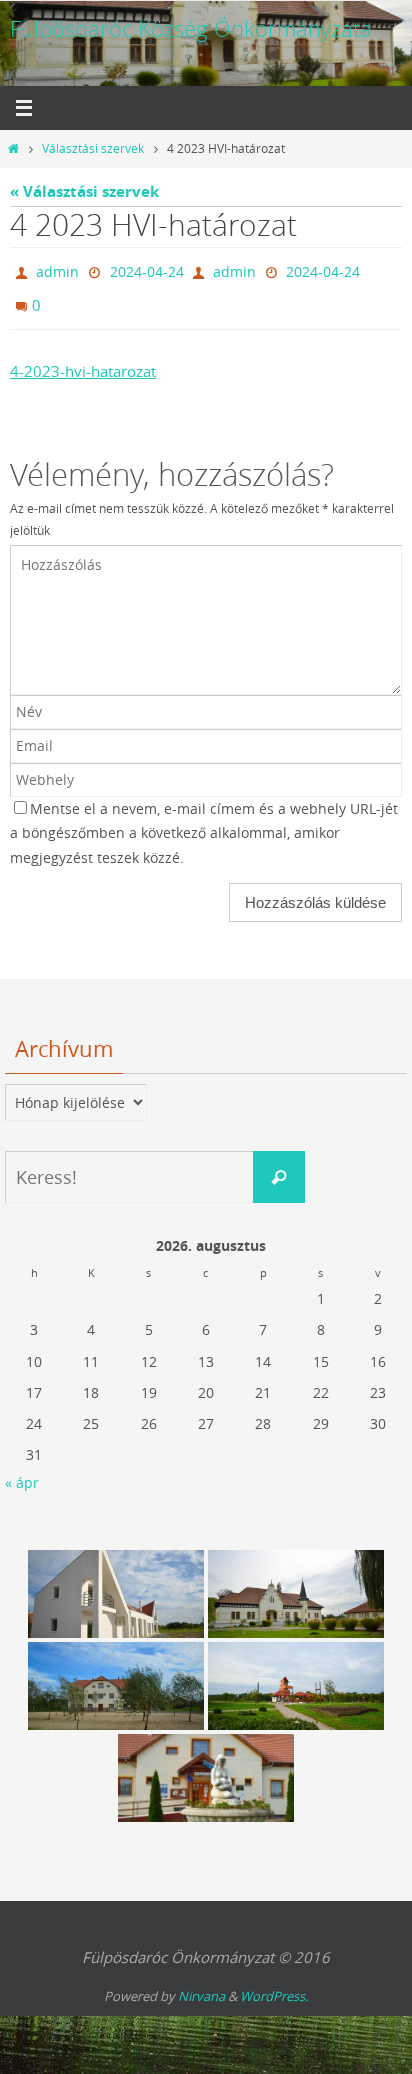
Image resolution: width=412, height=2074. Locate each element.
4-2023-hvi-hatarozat (83, 362)
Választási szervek (93, 148)
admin (57, 269)
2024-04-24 (147, 269)
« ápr (22, 1473)
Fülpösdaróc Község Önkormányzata (191, 28)
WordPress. (274, 1987)
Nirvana (201, 1987)
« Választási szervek (84, 191)
